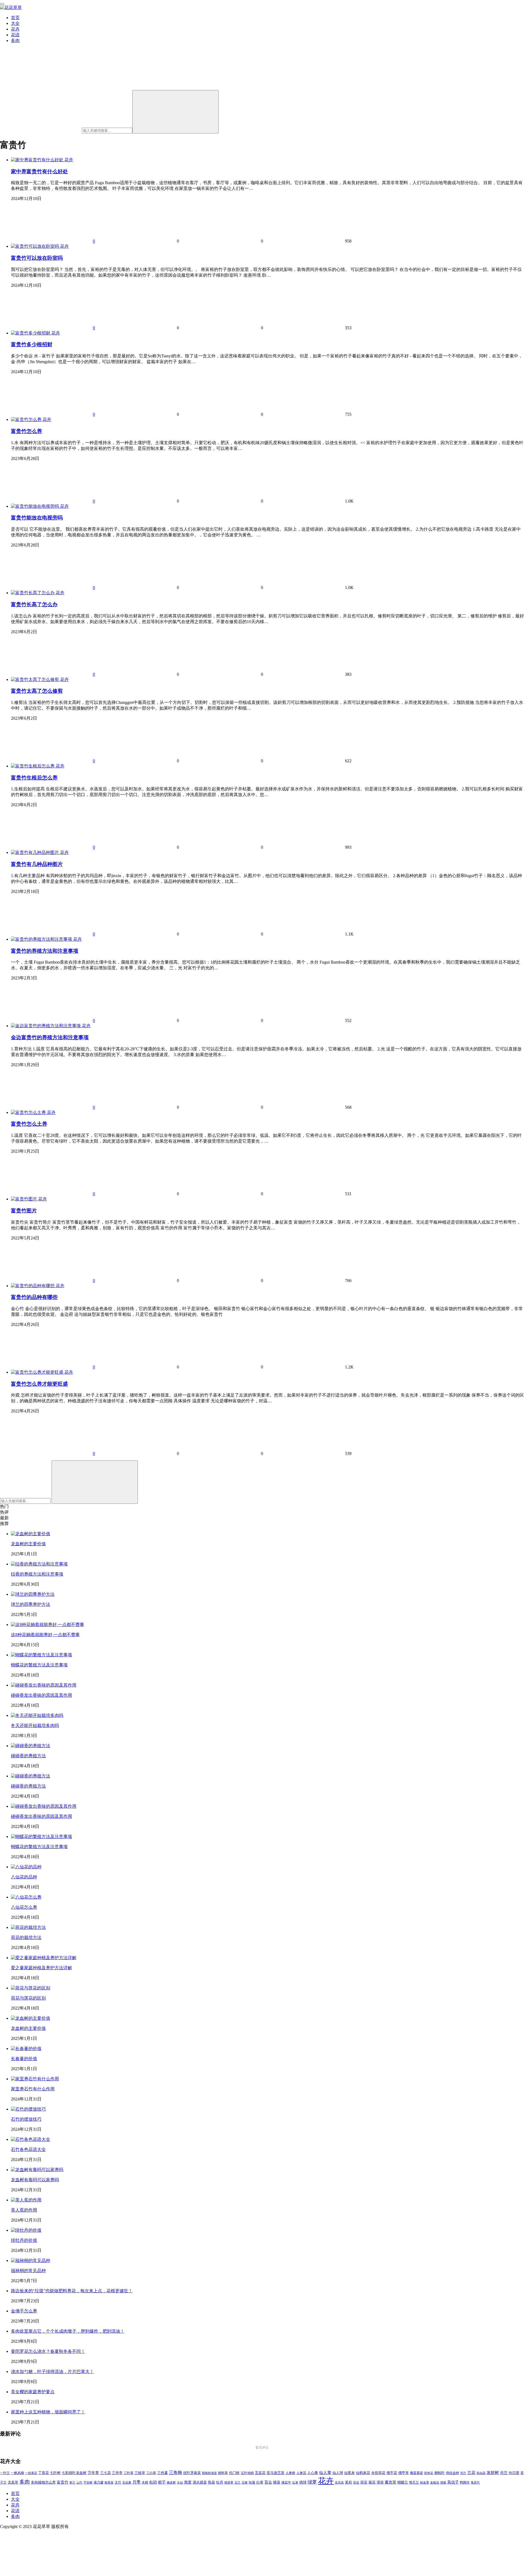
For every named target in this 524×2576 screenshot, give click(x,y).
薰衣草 (391, 2482)
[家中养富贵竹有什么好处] (38, 160)
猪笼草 (229, 2483)
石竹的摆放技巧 (26, 2119)
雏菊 (443, 2483)
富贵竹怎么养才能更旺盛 (39, 1384)
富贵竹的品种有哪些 (34, 1297)
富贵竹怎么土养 (29, 1124)
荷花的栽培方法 (26, 1937)
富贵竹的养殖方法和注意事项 (45, 951)
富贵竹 (62, 2482)
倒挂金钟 (452, 2473)
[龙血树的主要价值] (31, 1534)
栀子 (162, 2482)
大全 (15, 23)
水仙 (180, 2482)
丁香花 (44, 2473)
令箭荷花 (378, 2473)
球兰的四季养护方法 (31, 1604)
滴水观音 (200, 2482)
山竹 (79, 2482)
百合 (268, 2482)
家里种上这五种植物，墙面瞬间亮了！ (48, 2412)
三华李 (117, 2473)
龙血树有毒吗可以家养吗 (35, 2180)
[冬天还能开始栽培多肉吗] (37, 1715)
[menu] (2, 4)
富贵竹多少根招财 (32, 344)
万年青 (93, 2473)
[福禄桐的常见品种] (31, 2260)
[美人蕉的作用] (26, 2200)
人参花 (301, 2473)
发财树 (493, 2473)
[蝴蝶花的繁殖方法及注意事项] (41, 1655)
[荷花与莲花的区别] (31, 1988)
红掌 (295, 2483)
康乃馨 (99, 2483)
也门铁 (234, 2473)
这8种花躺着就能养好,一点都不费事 (45, 1635)
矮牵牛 (286, 2483)
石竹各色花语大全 (28, 2149)
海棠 (188, 2482)
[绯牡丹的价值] (26, 2230)
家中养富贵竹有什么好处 (39, 171)
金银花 (435, 2483)
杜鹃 (153, 2482)
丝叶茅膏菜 (192, 2473)
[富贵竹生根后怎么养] (33, 766)
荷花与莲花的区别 (28, 1998)
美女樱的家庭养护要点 (33, 2392)
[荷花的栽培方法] (28, 1927)
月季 (136, 2482)
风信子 (453, 2482)
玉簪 (245, 2483)
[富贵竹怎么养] (27, 419)
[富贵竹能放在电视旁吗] (35, 506)
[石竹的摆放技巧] (28, 2109)
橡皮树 (171, 2482)
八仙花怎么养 (24, 1907)
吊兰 (504, 2473)
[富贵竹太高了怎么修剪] (35, 679)
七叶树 (55, 2473)
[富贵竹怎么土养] (29, 1112)
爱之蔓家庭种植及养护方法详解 (41, 1968)
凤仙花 (481, 2473)
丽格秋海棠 (209, 2473)
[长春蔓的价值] (26, 2048)
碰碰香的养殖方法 (28, 1756)
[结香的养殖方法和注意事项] (39, 1564)
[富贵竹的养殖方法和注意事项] (42, 939)
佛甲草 (404, 2473)
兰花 (471, 2472)
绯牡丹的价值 (24, 2240)
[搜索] (175, 112)
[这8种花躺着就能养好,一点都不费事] (47, 1625)
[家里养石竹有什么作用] (35, 2079)
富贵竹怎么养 (26, 431)
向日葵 (514, 2473)
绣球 (303, 2482)
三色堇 (163, 2473)
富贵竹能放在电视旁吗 (37, 518)
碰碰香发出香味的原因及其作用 (41, 1695)
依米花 (429, 2473)
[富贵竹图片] (25, 1199)
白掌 (260, 2482)
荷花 (364, 2482)
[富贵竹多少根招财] (31, 333)
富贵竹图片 (24, 1211)
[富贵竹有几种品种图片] (35, 852)
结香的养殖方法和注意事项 (37, 1574)
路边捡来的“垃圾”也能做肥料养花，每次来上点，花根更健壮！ (72, 2291)
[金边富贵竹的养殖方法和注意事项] (46, 1026)
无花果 (127, 2482)
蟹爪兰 (414, 2482)
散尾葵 (109, 2483)
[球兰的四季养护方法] (33, 1594)
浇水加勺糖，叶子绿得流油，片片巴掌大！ (52, 2372)
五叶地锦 (247, 2473)
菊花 (372, 2482)
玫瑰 (252, 2482)
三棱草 (140, 2473)
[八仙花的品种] (26, 1867)
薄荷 (380, 2482)
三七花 (105, 2473)
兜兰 (463, 2473)
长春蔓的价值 (24, 2059)
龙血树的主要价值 (28, 1544)
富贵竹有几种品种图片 (37, 864)
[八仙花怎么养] (26, 1897)
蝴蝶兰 (403, 2482)
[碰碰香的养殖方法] (31, 1746)
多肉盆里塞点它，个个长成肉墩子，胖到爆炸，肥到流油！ (68, 2331)
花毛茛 (339, 2482)
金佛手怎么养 (24, 2311)
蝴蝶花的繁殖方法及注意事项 (39, 1665)
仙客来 (349, 2473)
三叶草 (129, 2473)
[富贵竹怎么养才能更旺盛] (38, 1372)
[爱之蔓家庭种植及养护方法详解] (44, 1958)
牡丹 (220, 2482)
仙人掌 (325, 2473)
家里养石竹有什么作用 (33, 2089)
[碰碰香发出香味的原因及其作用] (44, 1685)
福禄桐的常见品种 (28, 2271)
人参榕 (290, 2473)
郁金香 (425, 2483)
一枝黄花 (31, 2473)
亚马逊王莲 (276, 2473)
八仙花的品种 (24, 1877)
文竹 (118, 2483)
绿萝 (312, 2482)
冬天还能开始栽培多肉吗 (35, 1725)
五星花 (260, 2473)
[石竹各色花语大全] (31, 2139)
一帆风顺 (17, 2473)
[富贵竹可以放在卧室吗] (35, 246)
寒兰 (72, 2482)
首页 (15, 18)
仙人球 (338, 2473)
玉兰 (237, 2482)
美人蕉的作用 (24, 2210)
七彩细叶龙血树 (74, 2473)
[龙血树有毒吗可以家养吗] (37, 2170)
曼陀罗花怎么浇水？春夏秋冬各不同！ (48, 2351)
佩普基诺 (416, 2473)
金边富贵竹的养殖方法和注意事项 (50, 1037)
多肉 (15, 41)
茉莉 (349, 2482)
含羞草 (13, 2482)
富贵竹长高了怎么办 (34, 604)
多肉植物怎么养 (43, 2482)
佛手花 (392, 2473)
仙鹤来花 (363, 2473)
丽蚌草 (223, 2473)
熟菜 (212, 2482)
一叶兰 (5, 2473)
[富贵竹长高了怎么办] (33, 593)
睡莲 (277, 2482)
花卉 (15, 29)
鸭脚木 (465, 2482)
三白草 (151, 2473)
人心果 (313, 2473)
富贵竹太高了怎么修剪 (37, 691)
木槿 (145, 2483)
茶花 (356, 2482)
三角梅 (175, 2472)
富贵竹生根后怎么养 (34, 778)
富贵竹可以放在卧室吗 (37, 258)
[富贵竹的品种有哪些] (33, 1286)
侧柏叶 (440, 2473)
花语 (15, 35)
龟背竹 (475, 2483)
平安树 (88, 2482)
